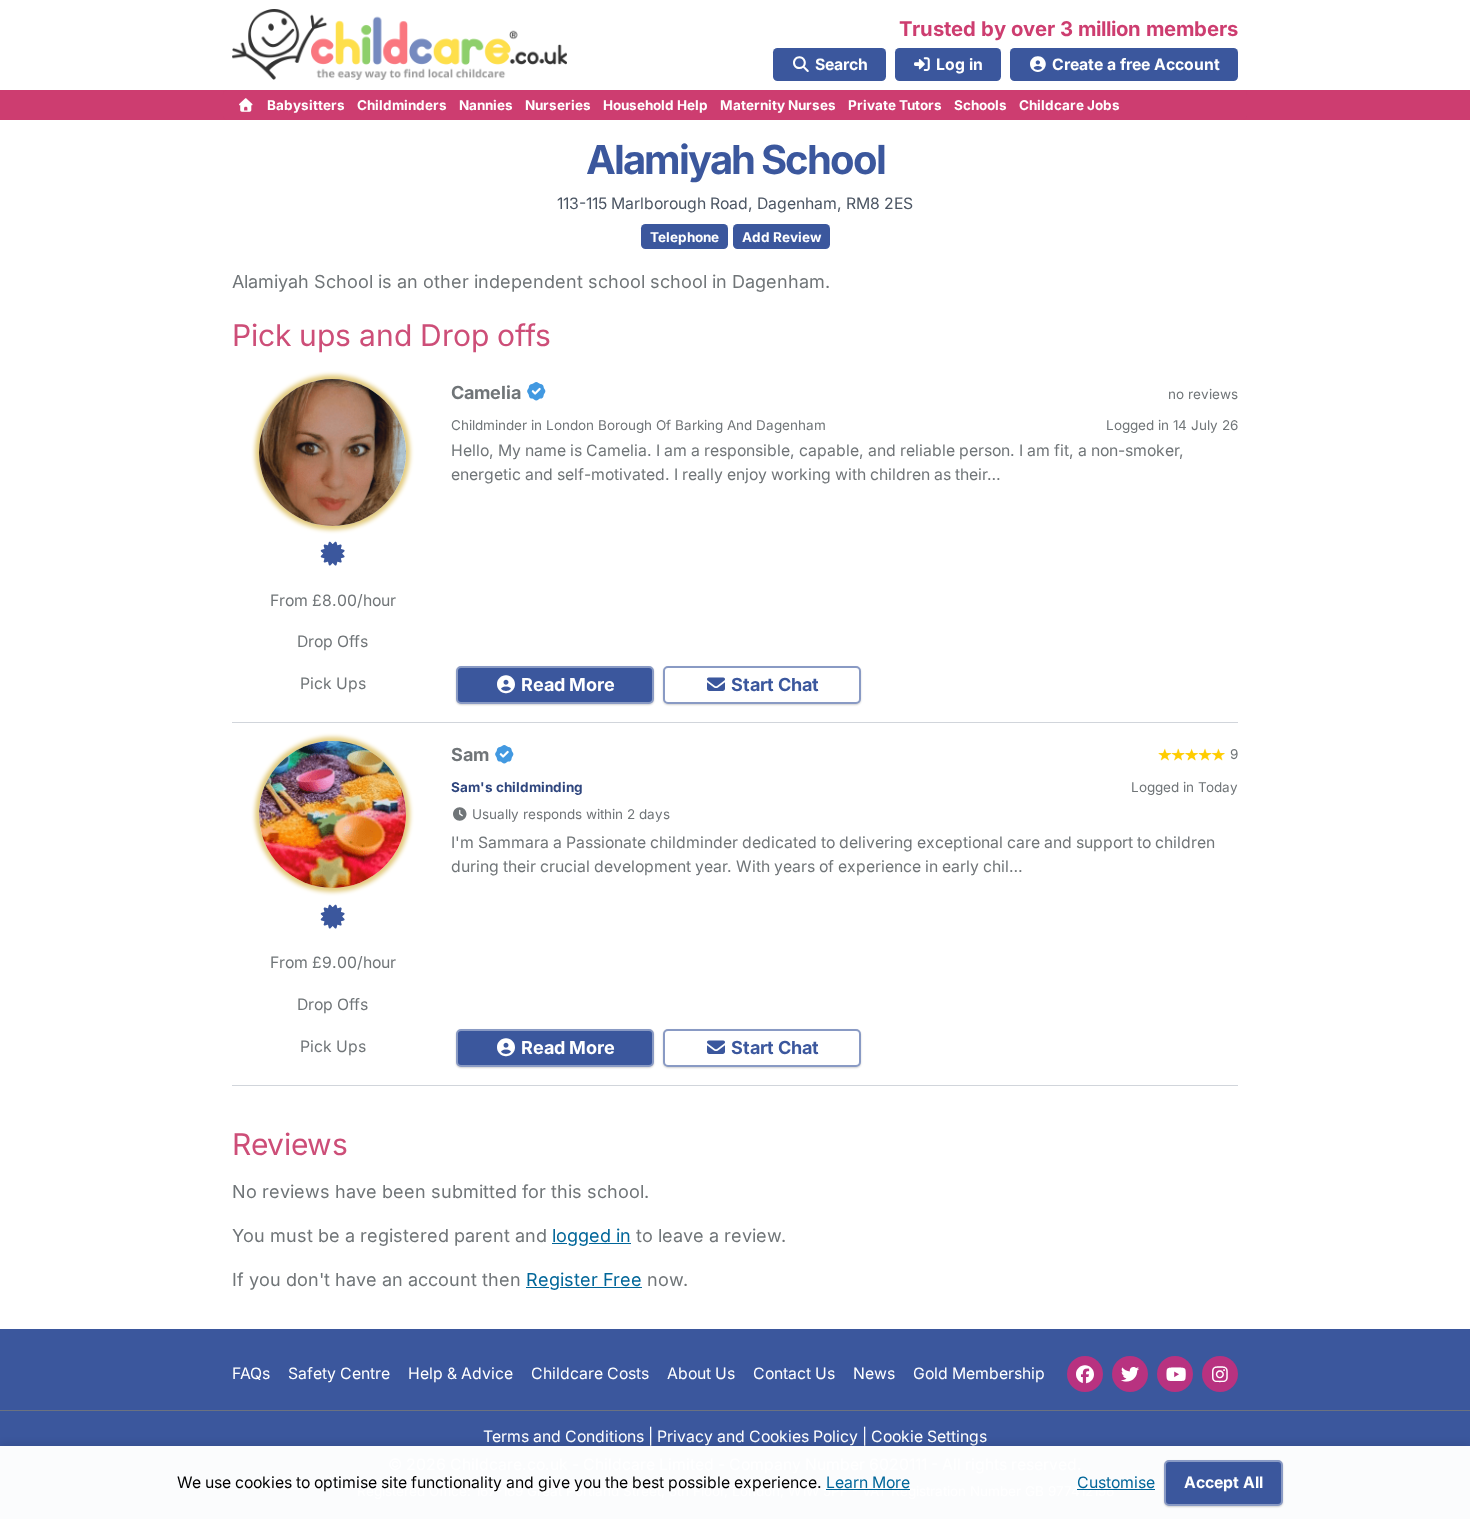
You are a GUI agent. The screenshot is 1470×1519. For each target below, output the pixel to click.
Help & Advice (460, 1373)
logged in (591, 1235)
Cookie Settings (929, 1436)
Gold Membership (979, 1373)
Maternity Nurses (778, 105)
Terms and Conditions (563, 1436)
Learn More (868, 1482)
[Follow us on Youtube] (1175, 1374)
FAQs (251, 1373)
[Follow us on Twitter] (1130, 1374)
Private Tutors (895, 105)
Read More (566, 684)
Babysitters (306, 105)
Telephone (684, 237)
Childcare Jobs (1069, 105)
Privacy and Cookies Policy (757, 1436)
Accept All (1223, 1482)
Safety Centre (339, 1373)
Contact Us (794, 1373)
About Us (701, 1373)
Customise (1116, 1482)
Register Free (584, 1279)
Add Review (781, 237)
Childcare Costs (590, 1373)
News (874, 1373)
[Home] (246, 105)
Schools (980, 105)
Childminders (402, 105)
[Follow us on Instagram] (1220, 1374)
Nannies (486, 105)
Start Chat (773, 684)
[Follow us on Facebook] (1085, 1374)
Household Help (655, 105)
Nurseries (558, 105)
